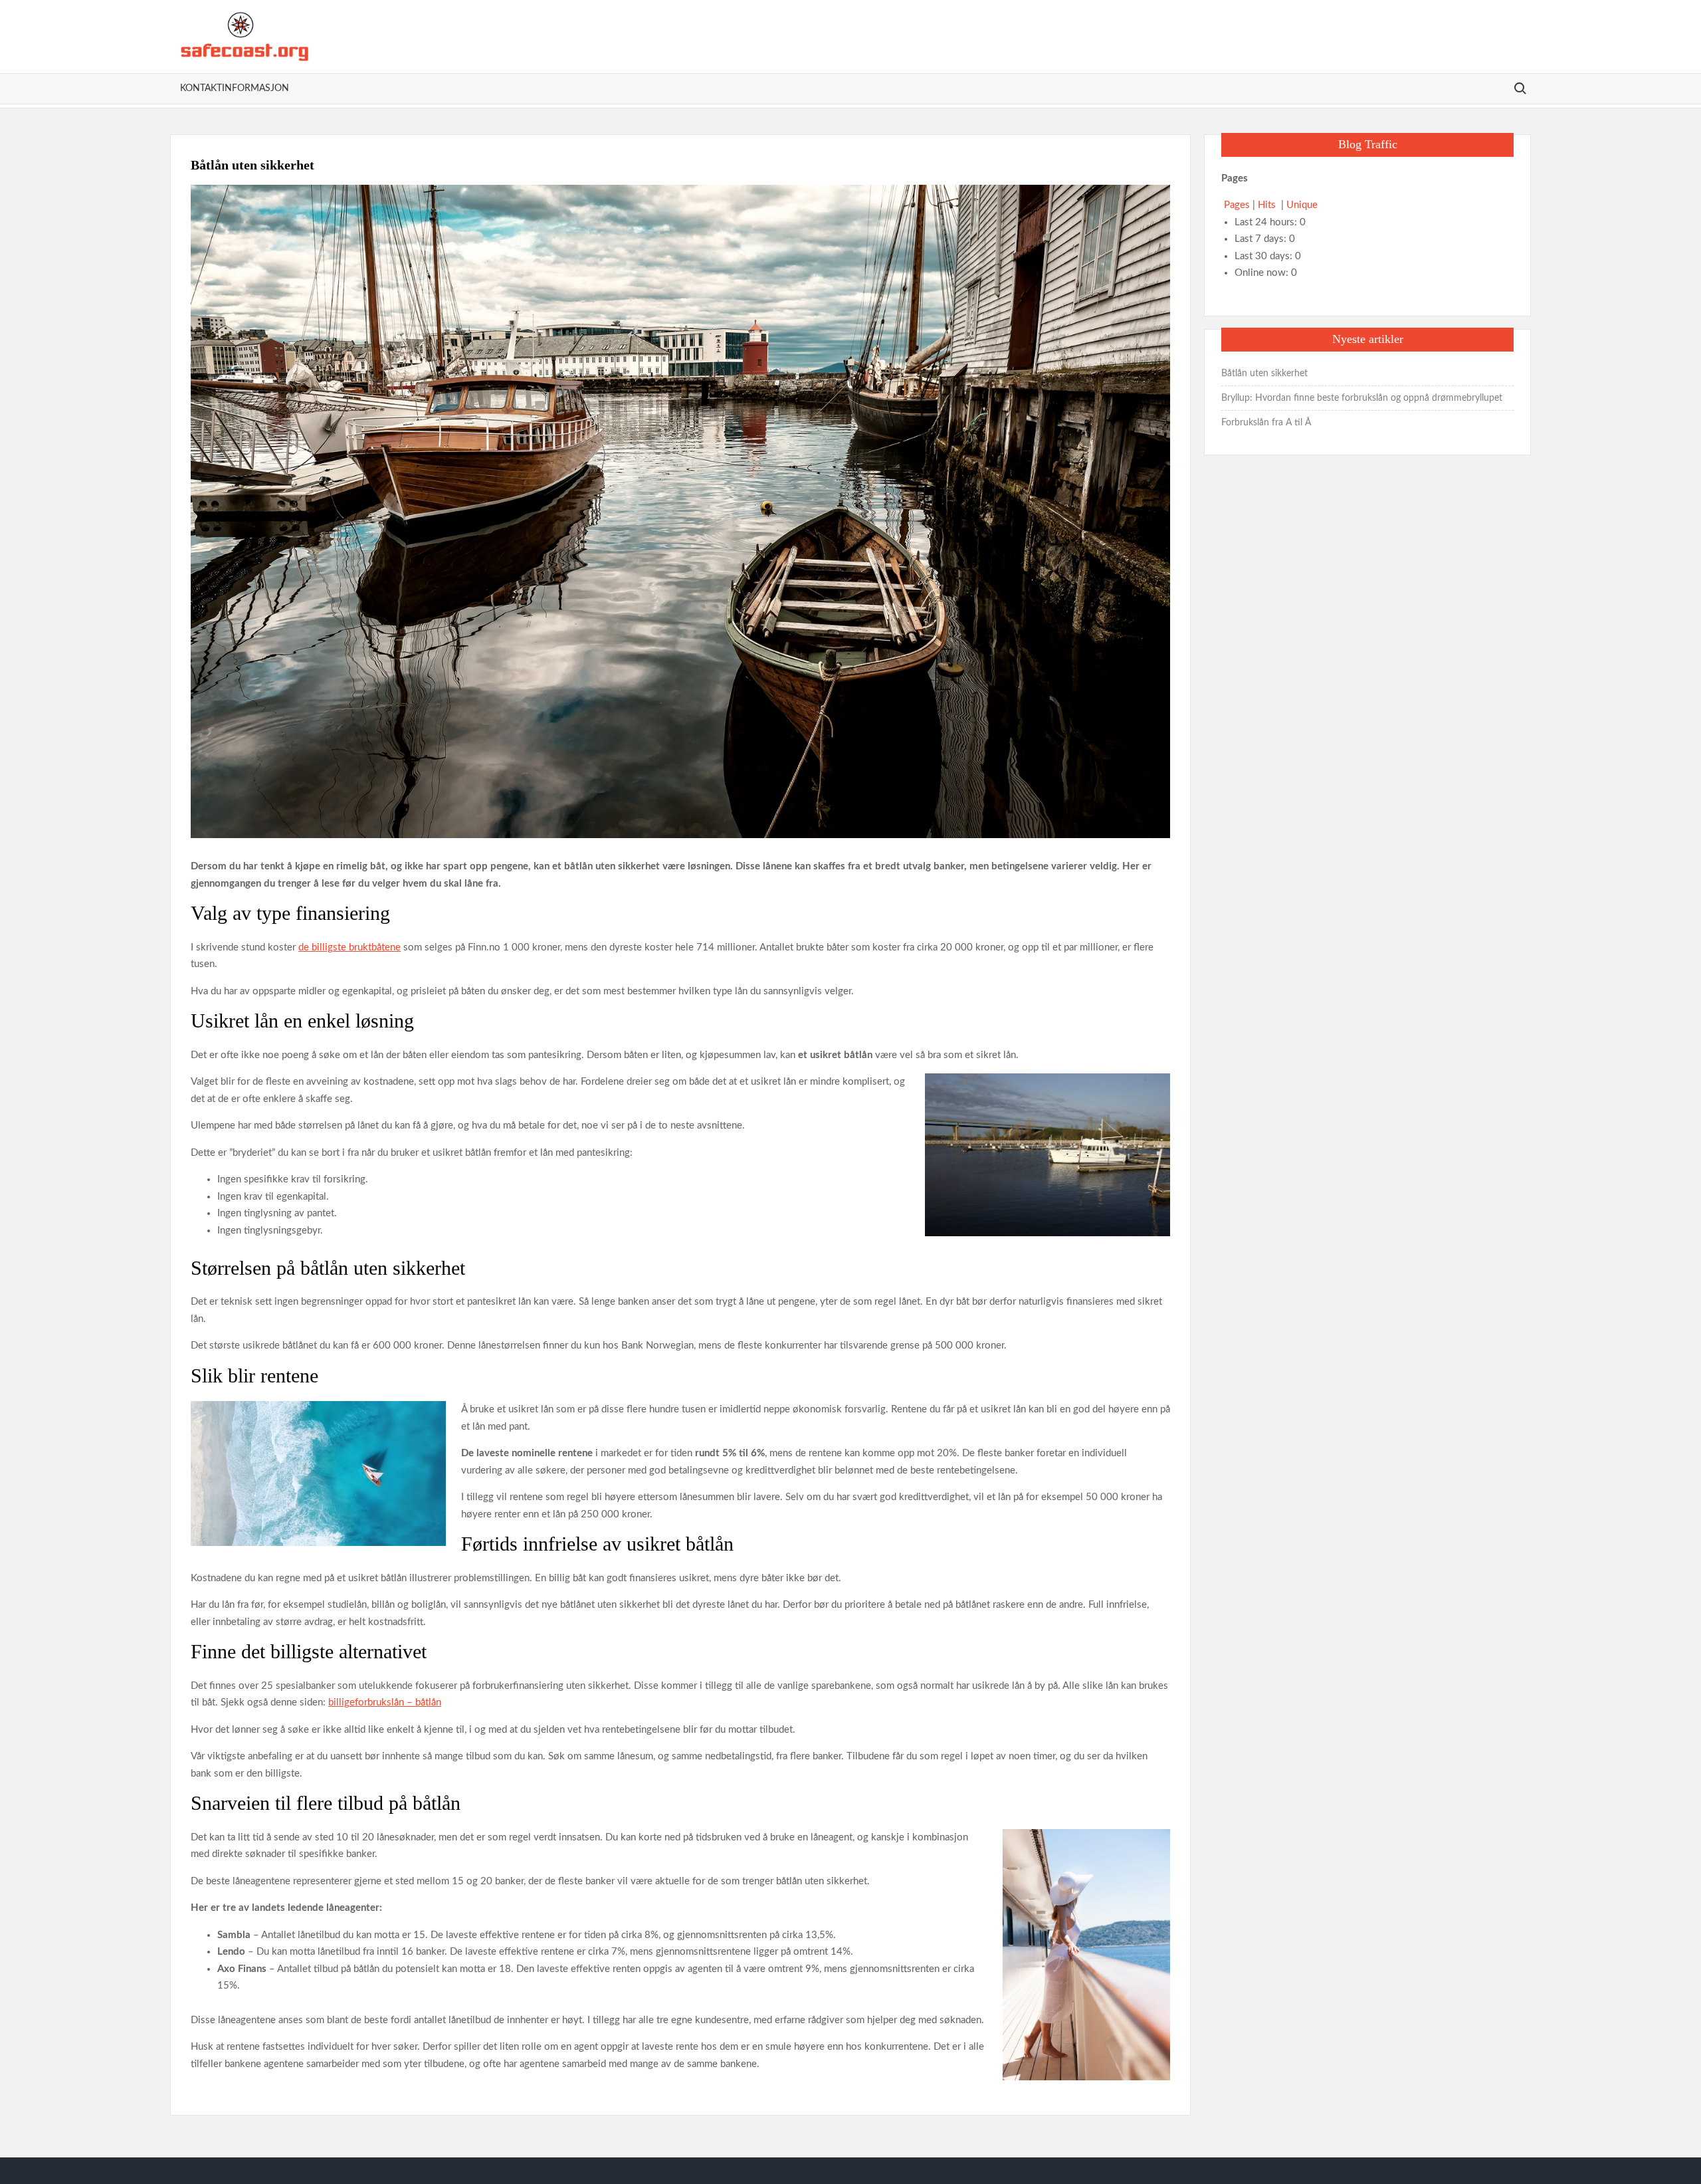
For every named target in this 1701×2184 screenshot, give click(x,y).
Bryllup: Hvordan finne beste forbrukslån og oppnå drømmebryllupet (1362, 398)
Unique (1302, 205)
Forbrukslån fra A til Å (1266, 423)
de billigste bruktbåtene (350, 947)
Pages (1237, 205)
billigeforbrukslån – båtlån (385, 1702)
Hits (1268, 205)
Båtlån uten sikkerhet (1264, 374)
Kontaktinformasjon (235, 88)
